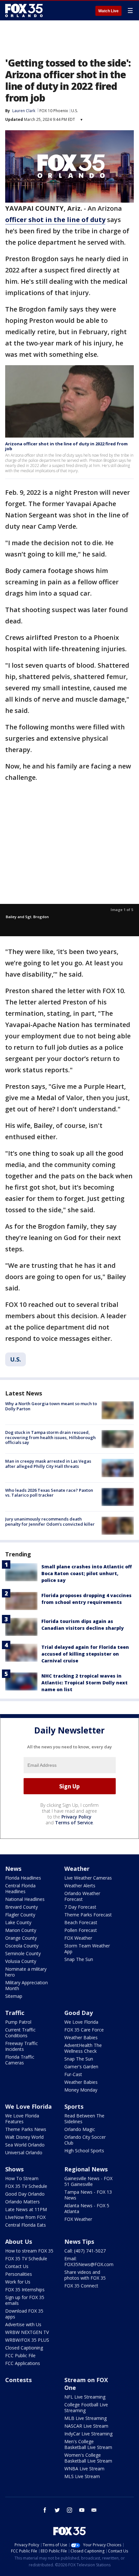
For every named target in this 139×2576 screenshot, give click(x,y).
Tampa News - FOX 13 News (88, 2195)
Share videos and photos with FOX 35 (85, 2275)
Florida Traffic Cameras (20, 2060)
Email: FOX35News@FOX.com (89, 2261)
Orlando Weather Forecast (82, 1896)
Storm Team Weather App (87, 1949)
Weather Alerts (80, 1886)
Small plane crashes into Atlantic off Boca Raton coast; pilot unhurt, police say (87, 1573)
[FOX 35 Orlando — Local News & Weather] (24, 10)
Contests (18, 2380)
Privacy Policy (76, 1817)
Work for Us (18, 2282)
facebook (45, 2510)
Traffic (15, 2013)
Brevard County (21, 1907)
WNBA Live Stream (84, 2469)
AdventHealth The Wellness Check (83, 2048)
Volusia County (21, 1961)
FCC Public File (20, 2355)
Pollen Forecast (81, 1930)
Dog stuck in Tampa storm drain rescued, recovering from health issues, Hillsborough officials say (50, 1437)
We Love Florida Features (22, 2119)
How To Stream (22, 2178)
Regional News (86, 2169)
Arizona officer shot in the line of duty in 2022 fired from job (66, 446)
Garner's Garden (81, 2067)
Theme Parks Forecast (88, 1915)
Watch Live (108, 11)
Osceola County (22, 1946)
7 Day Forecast (80, 1907)
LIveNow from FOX (25, 2217)
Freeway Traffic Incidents (21, 2046)
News (13, 1869)
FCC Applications (23, 2363)
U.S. (75, 111)
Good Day (79, 2013)
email (94, 2510)
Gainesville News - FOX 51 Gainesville (88, 2181)
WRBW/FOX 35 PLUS (27, 2340)
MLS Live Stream (82, 2476)
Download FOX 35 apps (24, 2314)
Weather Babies (81, 2037)
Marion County (21, 1930)
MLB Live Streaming (86, 2418)
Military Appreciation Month (27, 1985)
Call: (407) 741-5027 (85, 2251)
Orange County (21, 1938)
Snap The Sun (79, 1959)
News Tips (79, 2242)
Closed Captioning (24, 2348)
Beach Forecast (81, 1922)
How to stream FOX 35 (29, 2251)
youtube (82, 2510)
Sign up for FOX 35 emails (25, 2300)
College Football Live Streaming (86, 2407)
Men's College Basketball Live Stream (88, 2444)
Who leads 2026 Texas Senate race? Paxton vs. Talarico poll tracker (49, 1493)
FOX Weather (78, 1938)
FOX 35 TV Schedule (26, 2186)
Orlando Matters (22, 2202)
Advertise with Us (23, 2324)
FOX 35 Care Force (84, 2030)
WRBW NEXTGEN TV (27, 2332)
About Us (19, 2242)
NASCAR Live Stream (86, 2426)
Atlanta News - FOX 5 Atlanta (87, 2208)
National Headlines (25, 1899)
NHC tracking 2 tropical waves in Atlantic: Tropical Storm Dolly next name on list (85, 1683)
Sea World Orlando (25, 2145)
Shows (14, 2169)
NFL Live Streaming (85, 2397)
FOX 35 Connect (81, 2286)
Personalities (19, 2274)
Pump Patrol (18, 2022)
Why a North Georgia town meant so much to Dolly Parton (51, 1406)
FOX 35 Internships (25, 2290)
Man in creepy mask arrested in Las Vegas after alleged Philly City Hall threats (48, 1464)
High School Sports (84, 2151)
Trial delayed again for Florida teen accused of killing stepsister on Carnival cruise (85, 1654)
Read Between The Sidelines (84, 2119)
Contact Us (17, 2266)
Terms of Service (74, 1823)
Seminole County (23, 1953)
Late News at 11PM (26, 2209)
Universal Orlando (24, 2152)
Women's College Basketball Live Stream (88, 2458)
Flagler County (20, 1915)
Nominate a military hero (26, 1972)
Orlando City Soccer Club (85, 2140)
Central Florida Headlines (20, 1888)
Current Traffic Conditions (20, 2033)
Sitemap (14, 1996)
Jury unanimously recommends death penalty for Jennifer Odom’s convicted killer (50, 1521)
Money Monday (81, 2090)
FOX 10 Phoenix (54, 111)
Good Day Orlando (25, 2194)
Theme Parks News (26, 2129)
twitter (57, 2510)
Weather (77, 1869)
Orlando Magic (80, 2129)
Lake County (18, 1922)
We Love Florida (81, 2022)
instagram (69, 2510)
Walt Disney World (24, 2137)
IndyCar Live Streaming (88, 2434)
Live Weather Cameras (88, 1878)
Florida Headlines (23, 1878)
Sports (74, 2106)
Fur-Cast (73, 2074)
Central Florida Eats (26, 2225)
